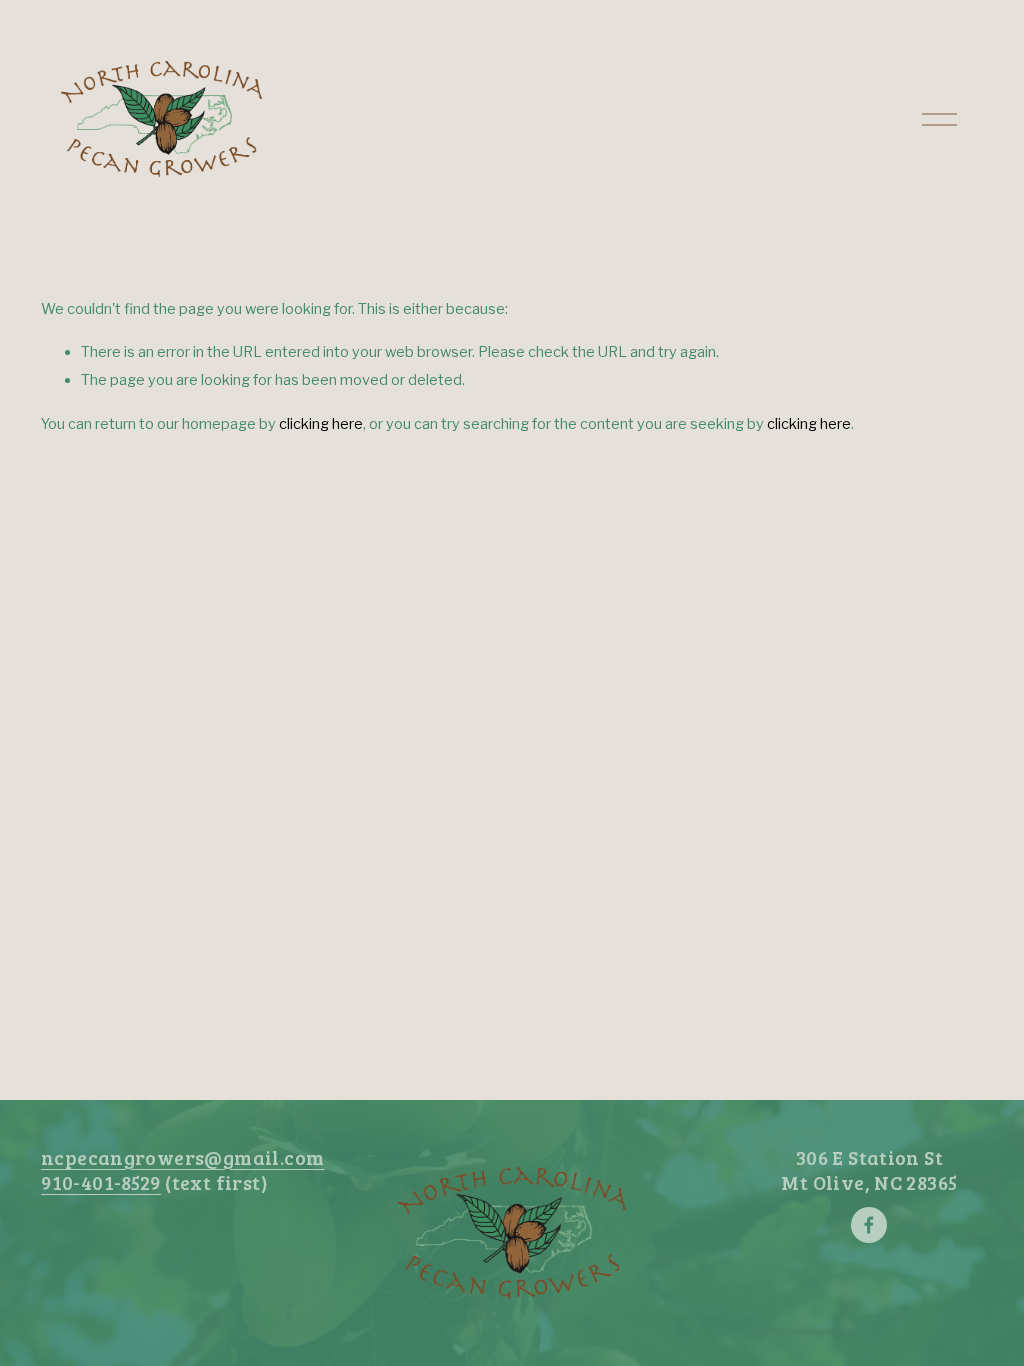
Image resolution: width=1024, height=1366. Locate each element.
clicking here (321, 424)
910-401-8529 (101, 1182)
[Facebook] (869, 1225)
